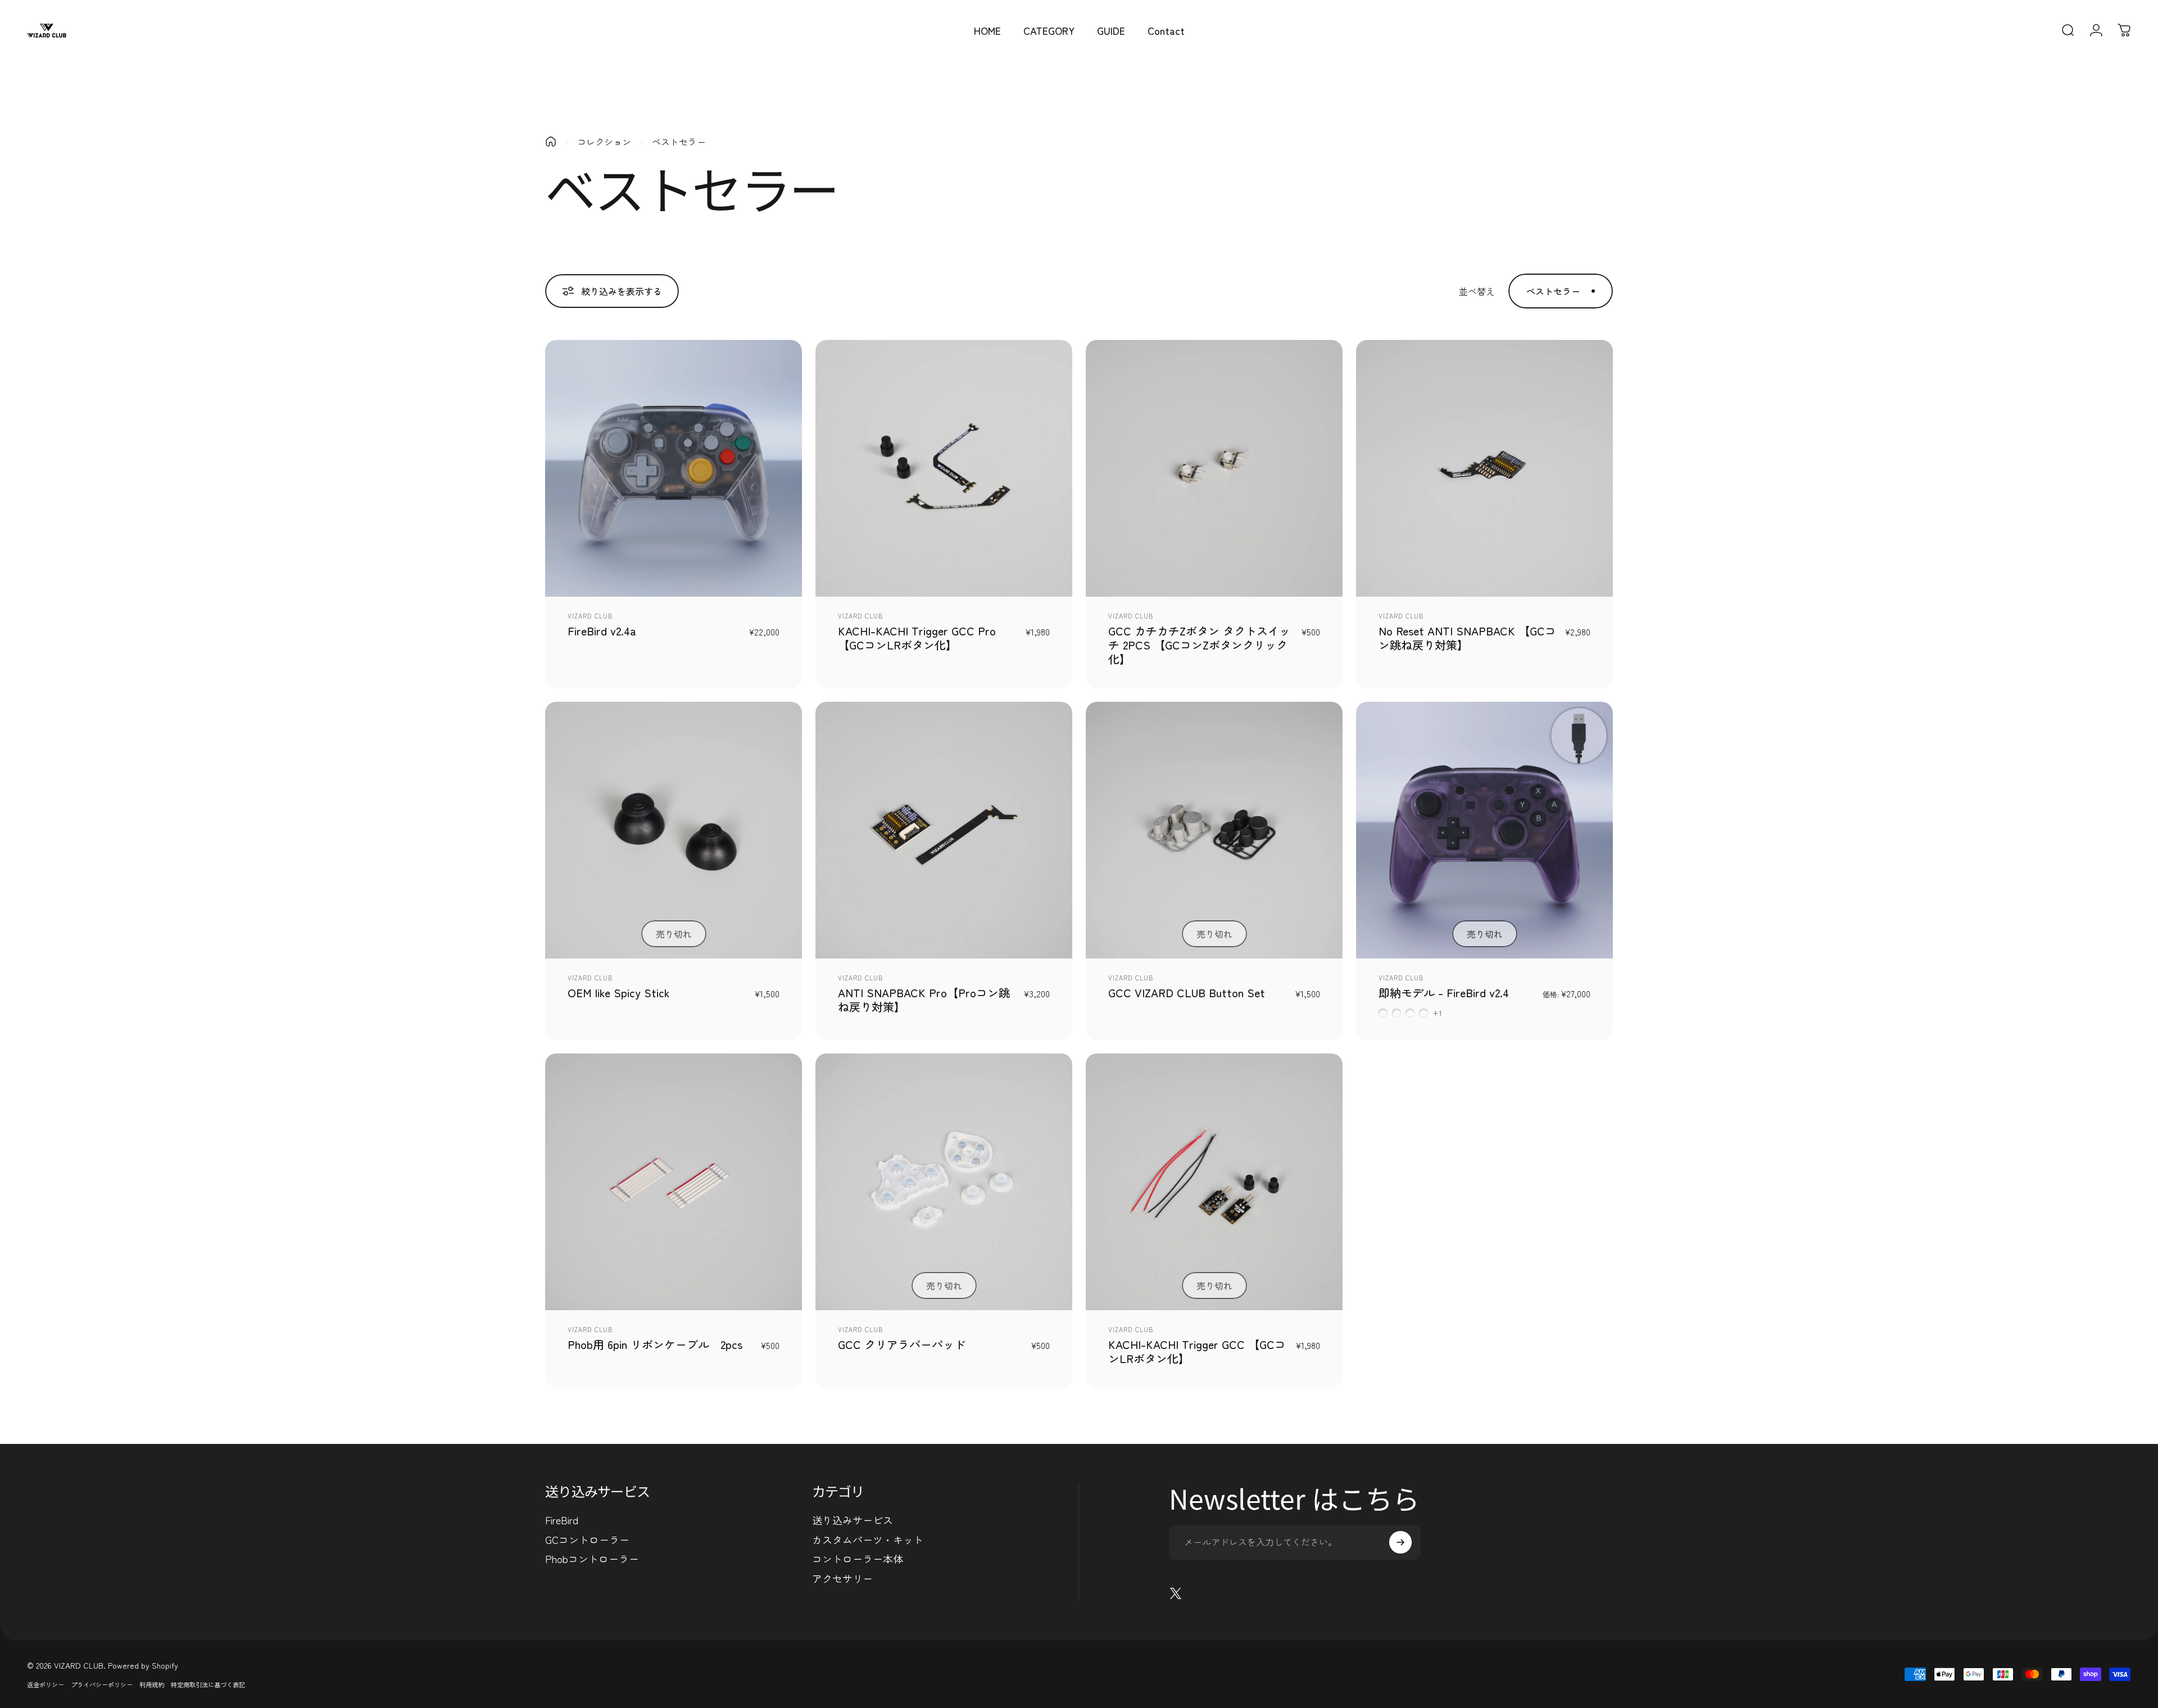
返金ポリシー (46, 1684)
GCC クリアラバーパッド (902, 1344)
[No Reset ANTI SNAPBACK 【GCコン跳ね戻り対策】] (1484, 468)
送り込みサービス (853, 1520)
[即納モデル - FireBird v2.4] (1484, 830)
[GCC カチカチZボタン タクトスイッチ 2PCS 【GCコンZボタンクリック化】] (1214, 468)
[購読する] (1400, 1542)
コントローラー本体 (858, 1559)
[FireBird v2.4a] (674, 468)
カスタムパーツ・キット (868, 1540)
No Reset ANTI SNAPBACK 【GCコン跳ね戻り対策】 (1467, 638)
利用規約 (152, 1684)
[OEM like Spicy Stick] (674, 830)
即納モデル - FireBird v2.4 (1444, 992)
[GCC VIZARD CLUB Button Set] (1214, 830)
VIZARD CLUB (590, 616)
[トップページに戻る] (551, 142)
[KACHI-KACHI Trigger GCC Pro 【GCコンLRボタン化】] (944, 468)
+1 (1438, 1013)
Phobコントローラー (592, 1559)
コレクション (604, 142)
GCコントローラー (587, 1540)
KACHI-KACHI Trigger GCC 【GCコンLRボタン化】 (1197, 1351)
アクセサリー (842, 1578)
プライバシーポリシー (102, 1684)
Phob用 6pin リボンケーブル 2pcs (655, 1344)
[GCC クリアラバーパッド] (944, 1182)
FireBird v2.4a (602, 631)
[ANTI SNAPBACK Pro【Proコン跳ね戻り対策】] (944, 830)
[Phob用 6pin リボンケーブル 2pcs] (674, 1182)
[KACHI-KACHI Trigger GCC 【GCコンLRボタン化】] (1214, 1182)
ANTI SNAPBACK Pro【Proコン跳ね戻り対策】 (924, 1000)
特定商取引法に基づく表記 (208, 1684)
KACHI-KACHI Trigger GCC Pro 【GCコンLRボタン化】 (917, 638)
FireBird (562, 1520)
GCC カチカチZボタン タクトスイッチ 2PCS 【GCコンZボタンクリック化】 (1199, 645)
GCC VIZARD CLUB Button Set (1187, 992)
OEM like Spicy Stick (619, 992)
